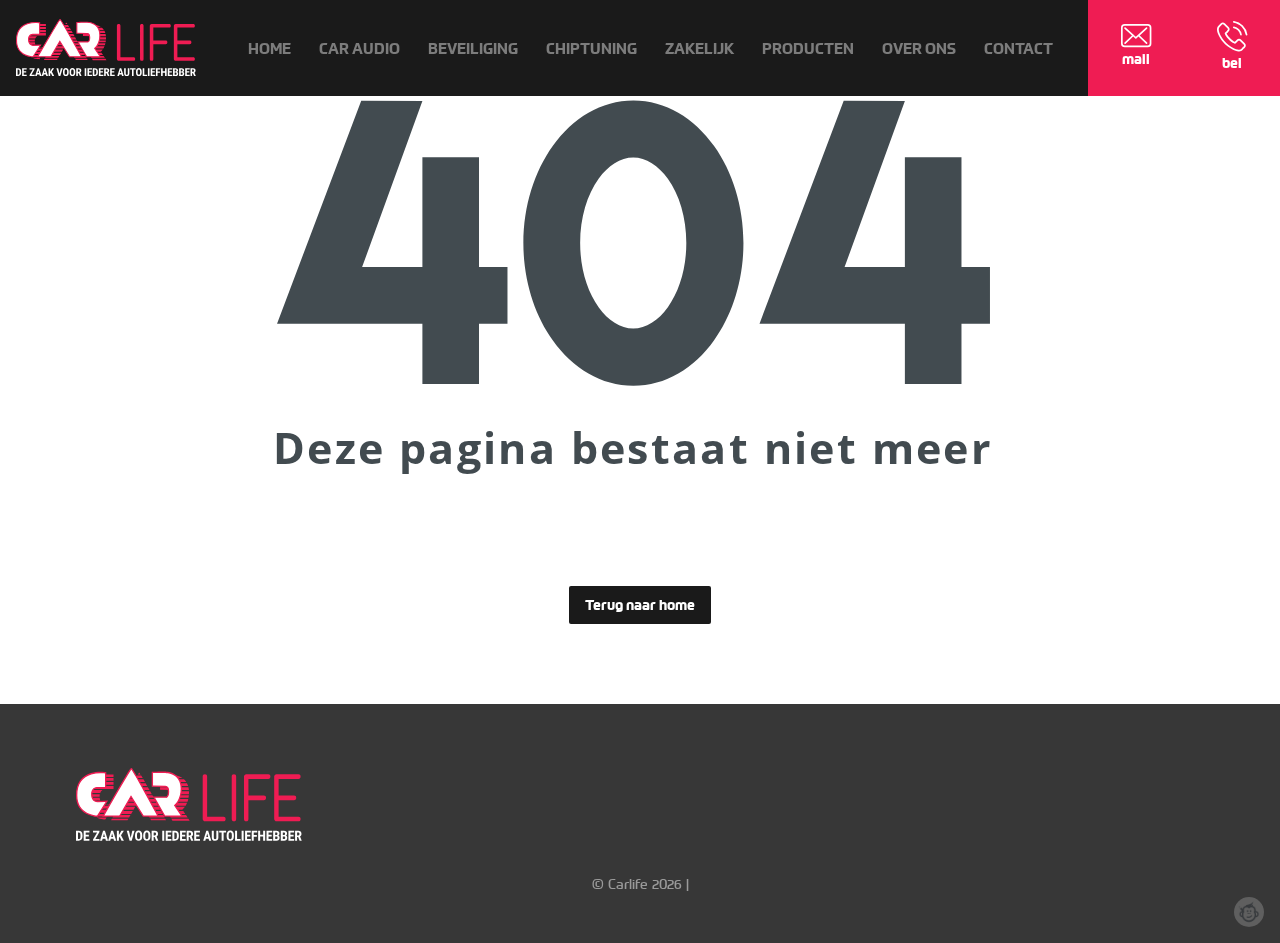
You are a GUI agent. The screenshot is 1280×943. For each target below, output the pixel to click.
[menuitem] (269, 48)
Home (269, 48)
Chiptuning (591, 48)
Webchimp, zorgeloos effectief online (1249, 912)
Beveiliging (473, 48)
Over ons (919, 48)
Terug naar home (640, 605)
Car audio (359, 48)
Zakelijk (699, 48)
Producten (808, 48)
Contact (1018, 48)
